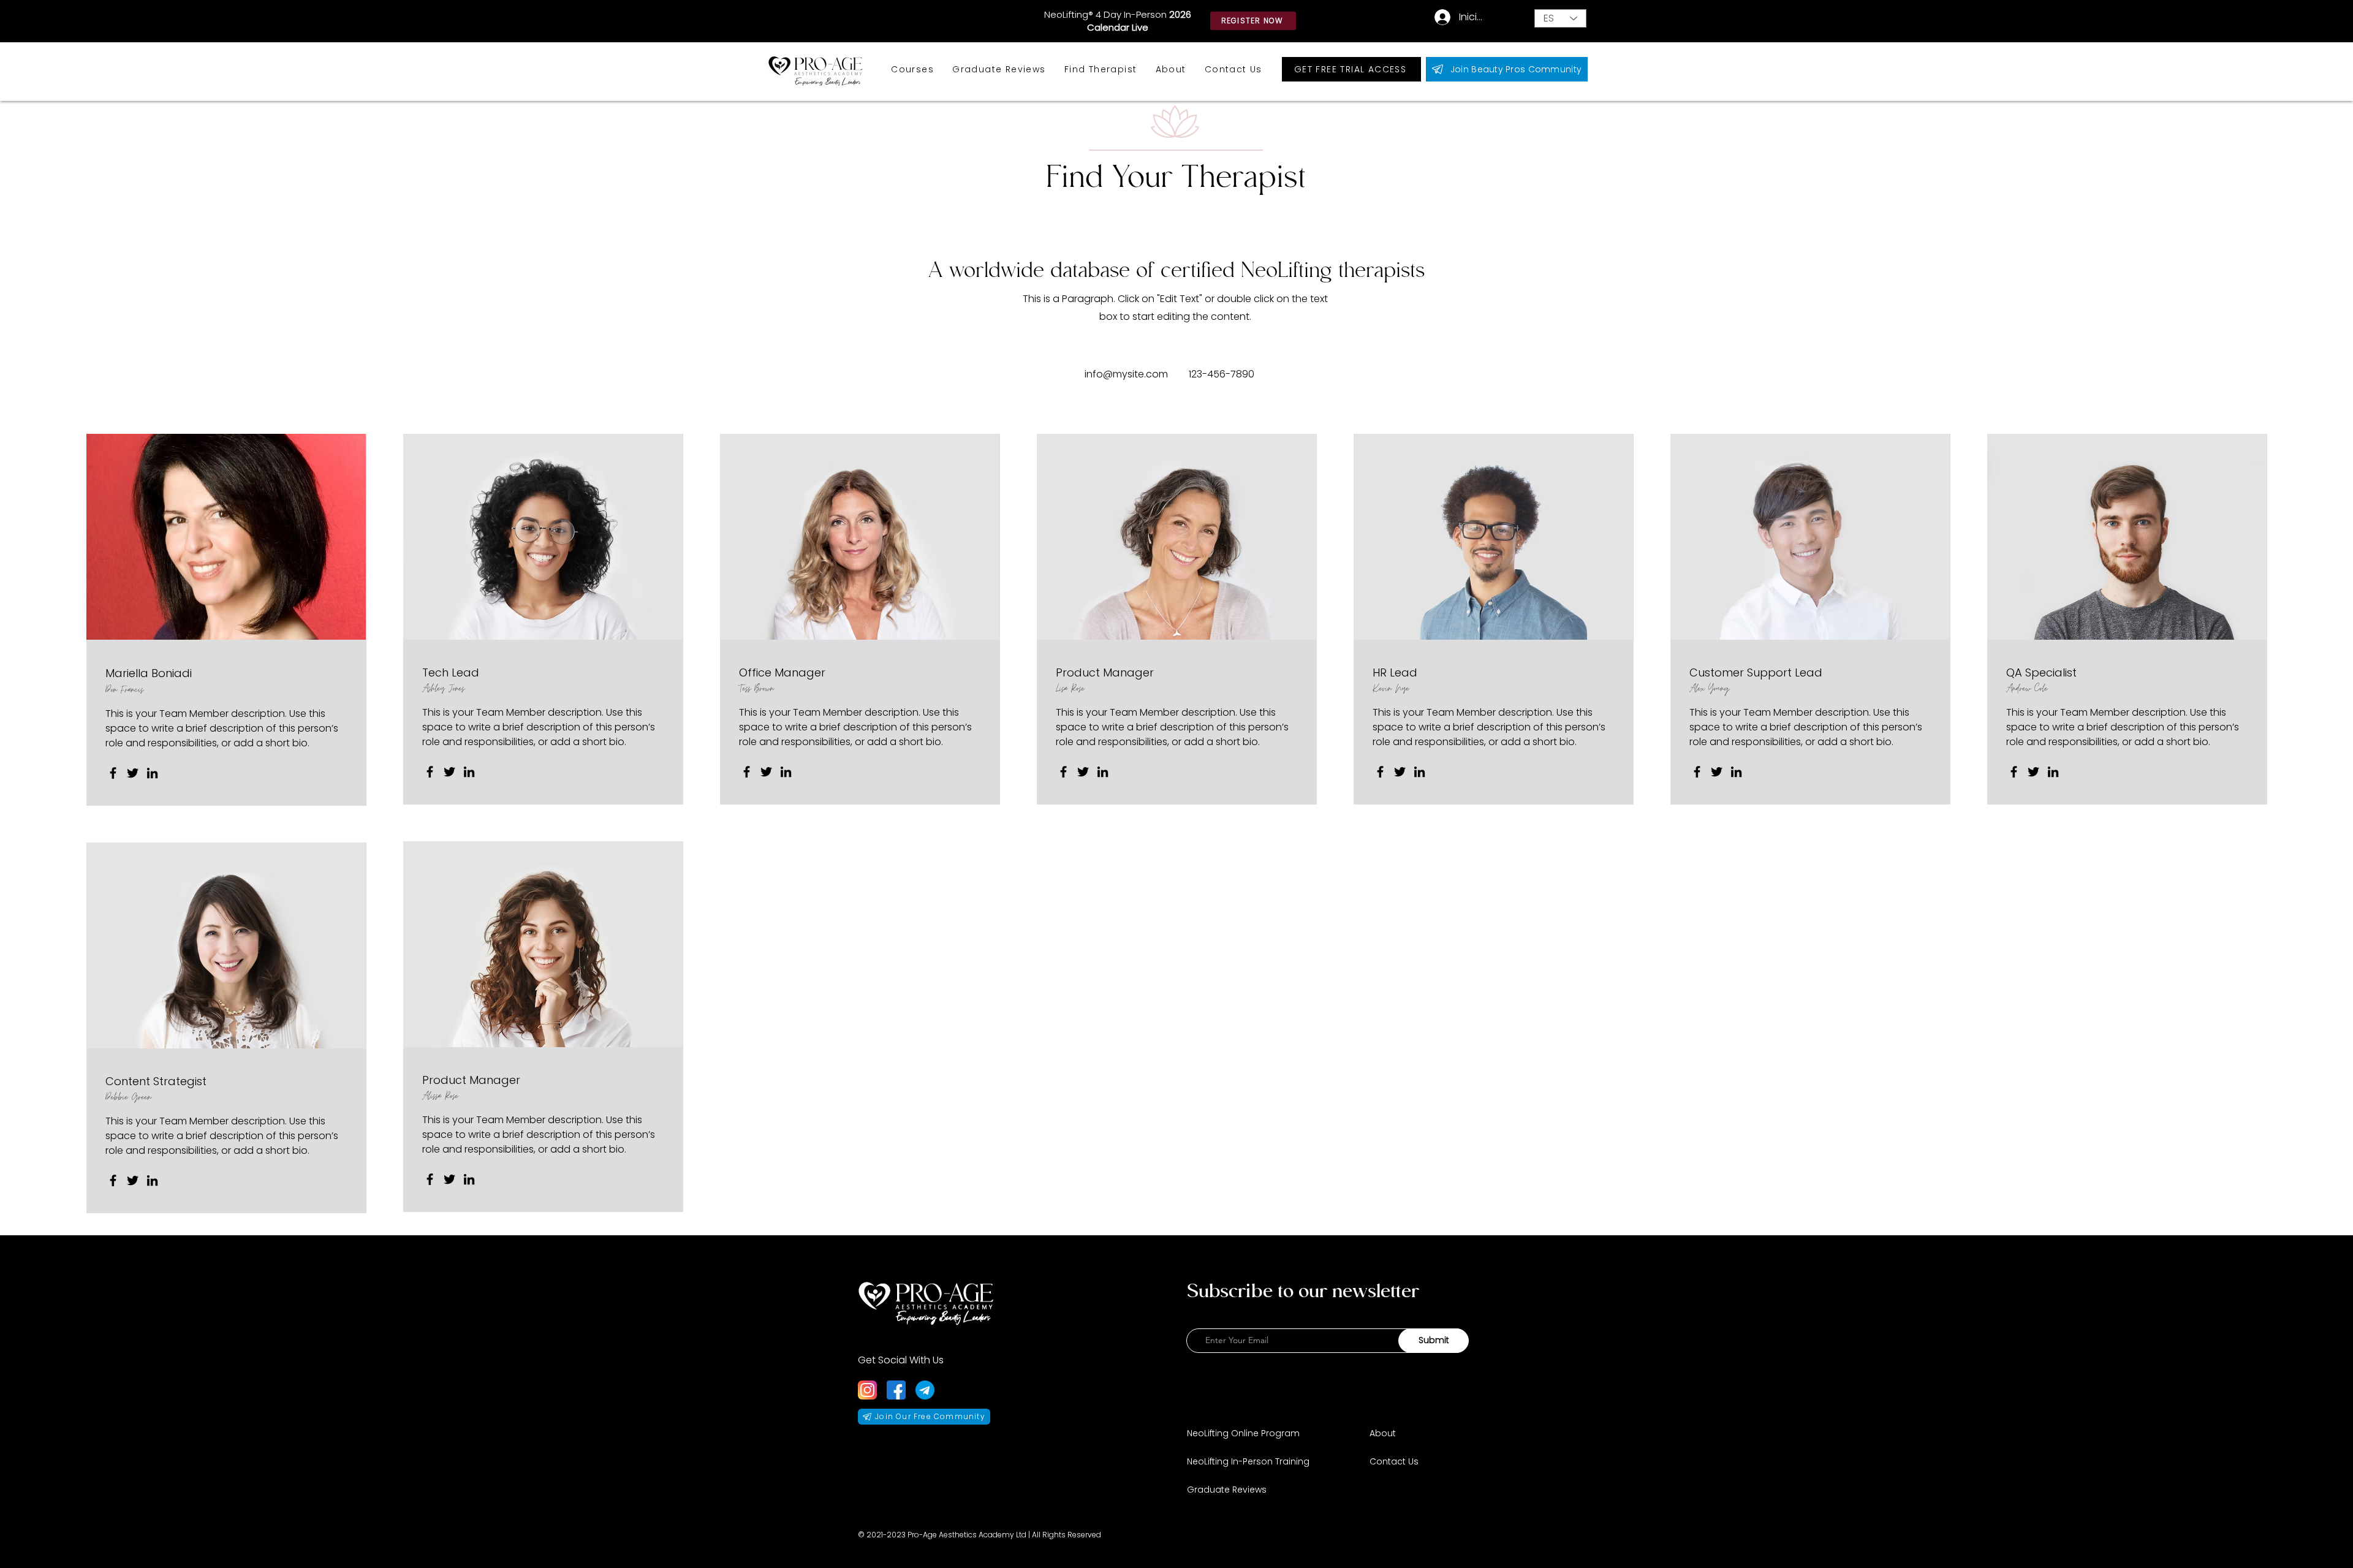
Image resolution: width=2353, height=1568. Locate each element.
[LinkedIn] (152, 773)
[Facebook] (113, 773)
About (1383, 1433)
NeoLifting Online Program (1243, 1433)
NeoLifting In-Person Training (1248, 1461)
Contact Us (1394, 1461)
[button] (912, 70)
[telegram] (925, 1390)
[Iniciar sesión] (1435, 17)
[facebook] (896, 1390)
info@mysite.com (1126, 374)
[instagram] (867, 1390)
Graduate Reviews (1227, 1490)
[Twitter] (133, 773)
